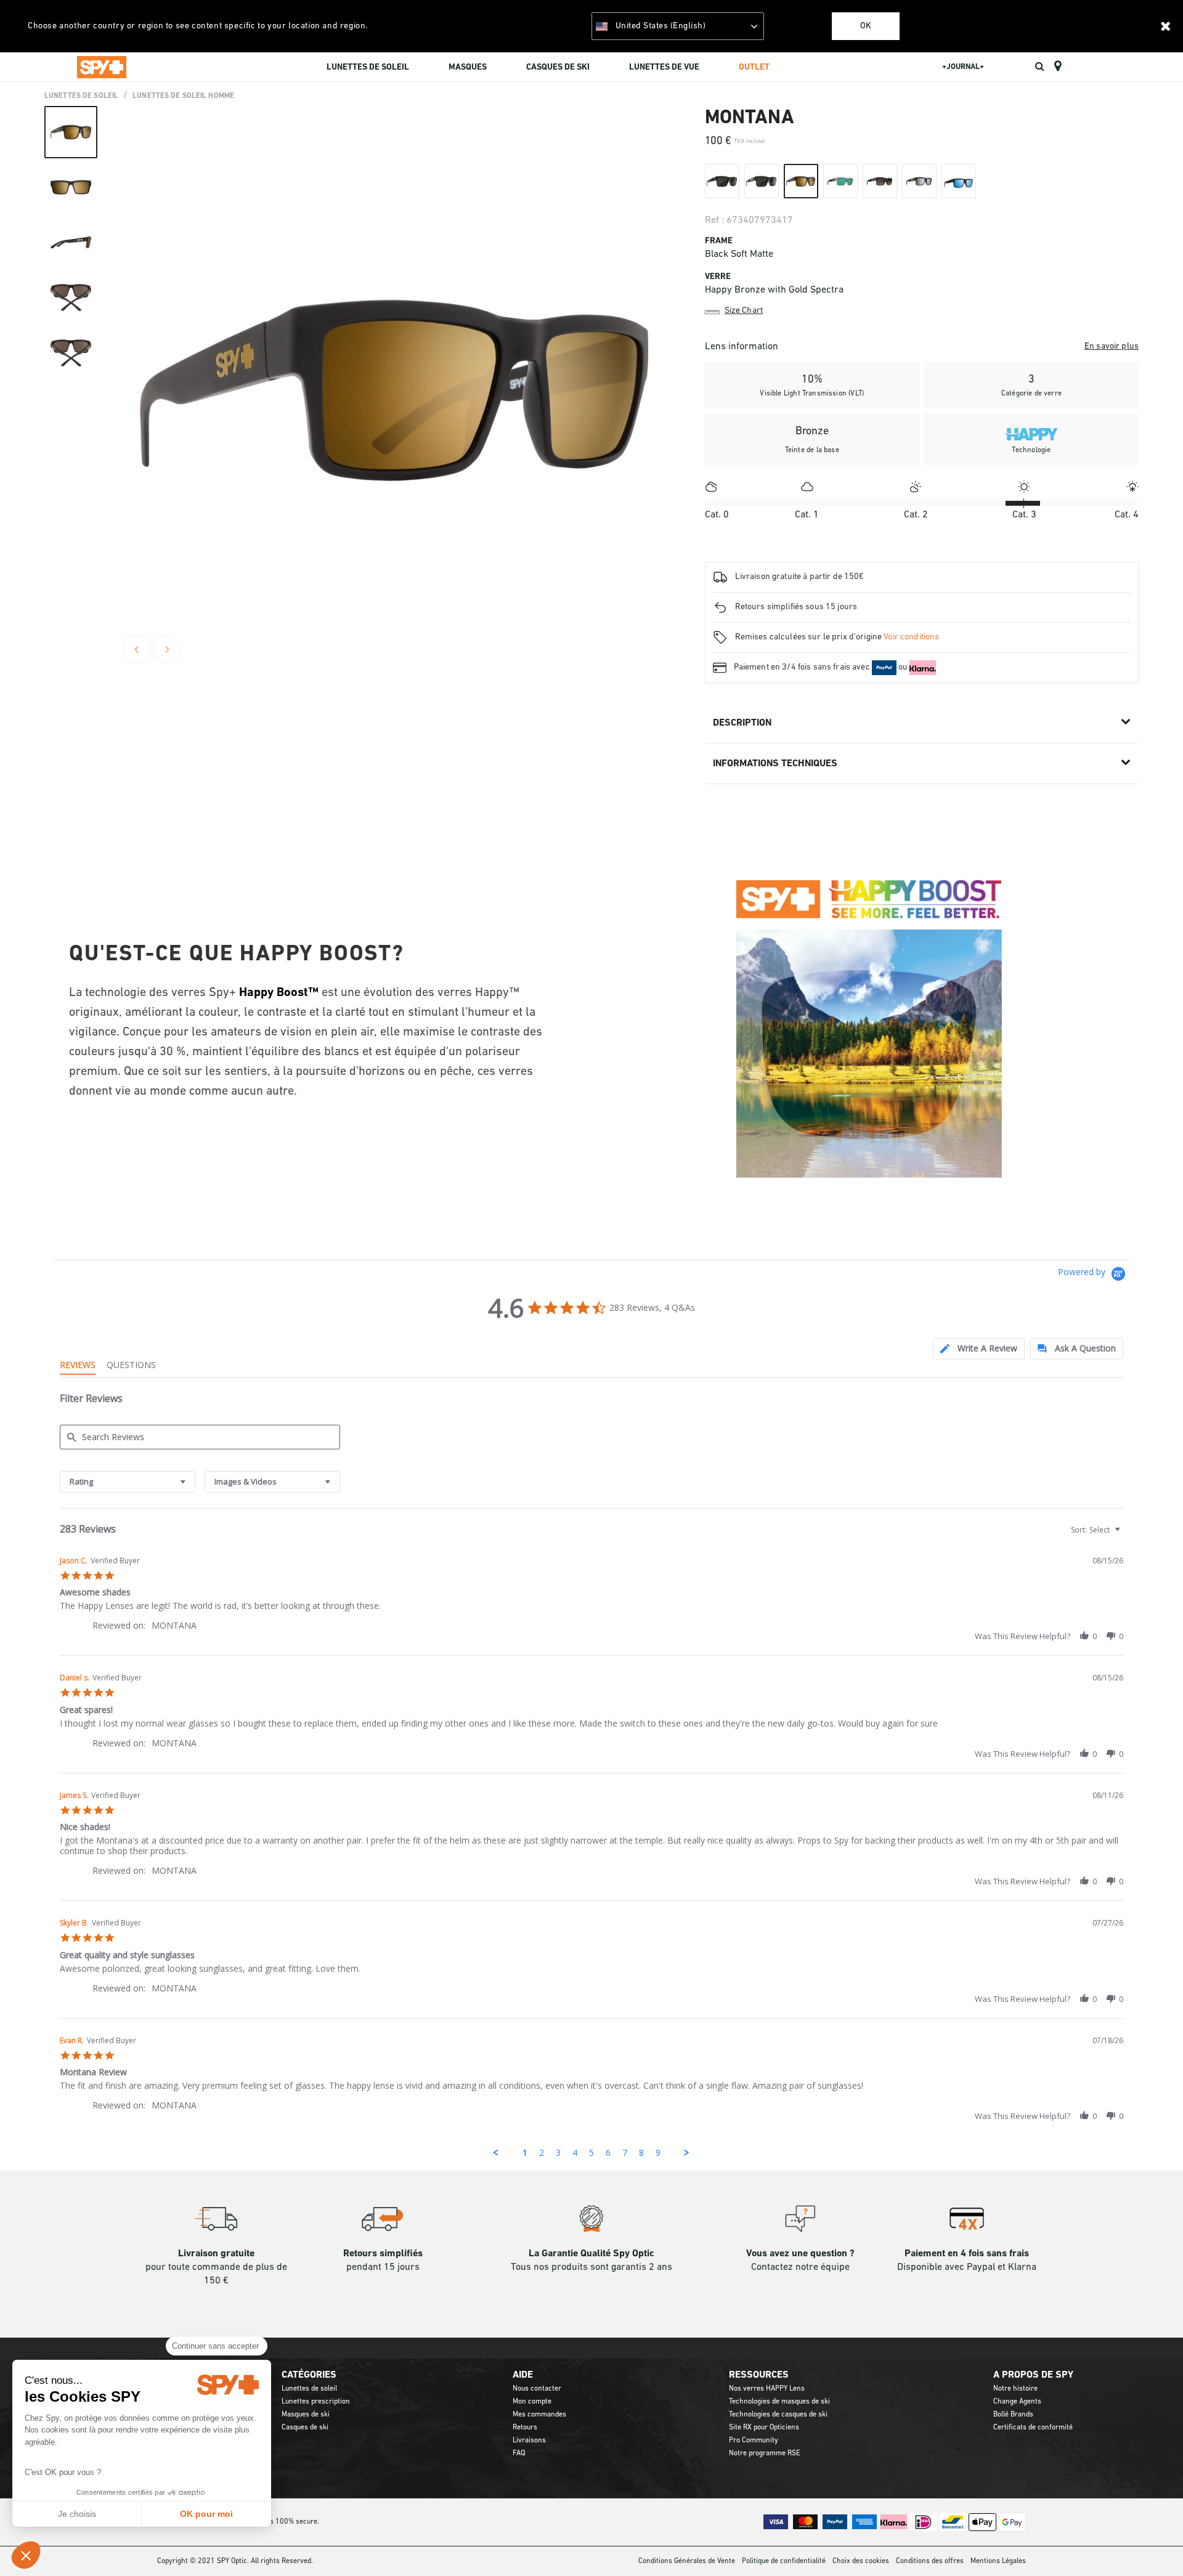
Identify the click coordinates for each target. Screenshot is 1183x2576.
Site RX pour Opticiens (764, 2428)
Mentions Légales (998, 2561)
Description (742, 723)
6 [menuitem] (608, 2153)
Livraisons (529, 2440)
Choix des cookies (861, 2561)
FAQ (519, 2453)
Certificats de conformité (1033, 2428)
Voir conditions (911, 637)
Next (166, 649)
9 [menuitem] (658, 2153)
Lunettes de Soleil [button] (368, 67)
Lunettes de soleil (309, 2389)
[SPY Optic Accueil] (102, 67)
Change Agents (1017, 2402)
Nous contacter (537, 2389)
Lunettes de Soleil (81, 96)
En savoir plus (1112, 346)
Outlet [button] (754, 67)
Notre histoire (1015, 2389)
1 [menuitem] (525, 2153)
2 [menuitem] (542, 2153)
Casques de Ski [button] (558, 67)
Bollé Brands (1013, 2415)
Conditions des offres (930, 2561)
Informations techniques (775, 764)
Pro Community (754, 2440)
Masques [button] (468, 67)
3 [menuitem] (558, 2153)
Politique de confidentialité (784, 2561)
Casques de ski (305, 2428)
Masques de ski (306, 2415)
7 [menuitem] (625, 2153)
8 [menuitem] (641, 2153)
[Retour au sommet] (1155, 2545)
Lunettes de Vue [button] (664, 67)
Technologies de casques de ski (778, 2415)
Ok (866, 26)
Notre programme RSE (765, 2453)
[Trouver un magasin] (1058, 67)
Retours (525, 2428)
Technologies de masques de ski (779, 2402)
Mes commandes (539, 2415)
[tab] (979, 1349)
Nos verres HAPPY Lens (767, 2389)
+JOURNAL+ (963, 67)
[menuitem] (368, 69)
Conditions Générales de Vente (687, 2561)
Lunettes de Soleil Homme (183, 96)
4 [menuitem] (575, 2153)
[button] (26, 2555)
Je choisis (77, 2514)
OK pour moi (206, 2514)
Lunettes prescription (316, 2402)
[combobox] (128, 1482)
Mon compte (532, 2402)
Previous (137, 649)
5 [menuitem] (591, 2153)
